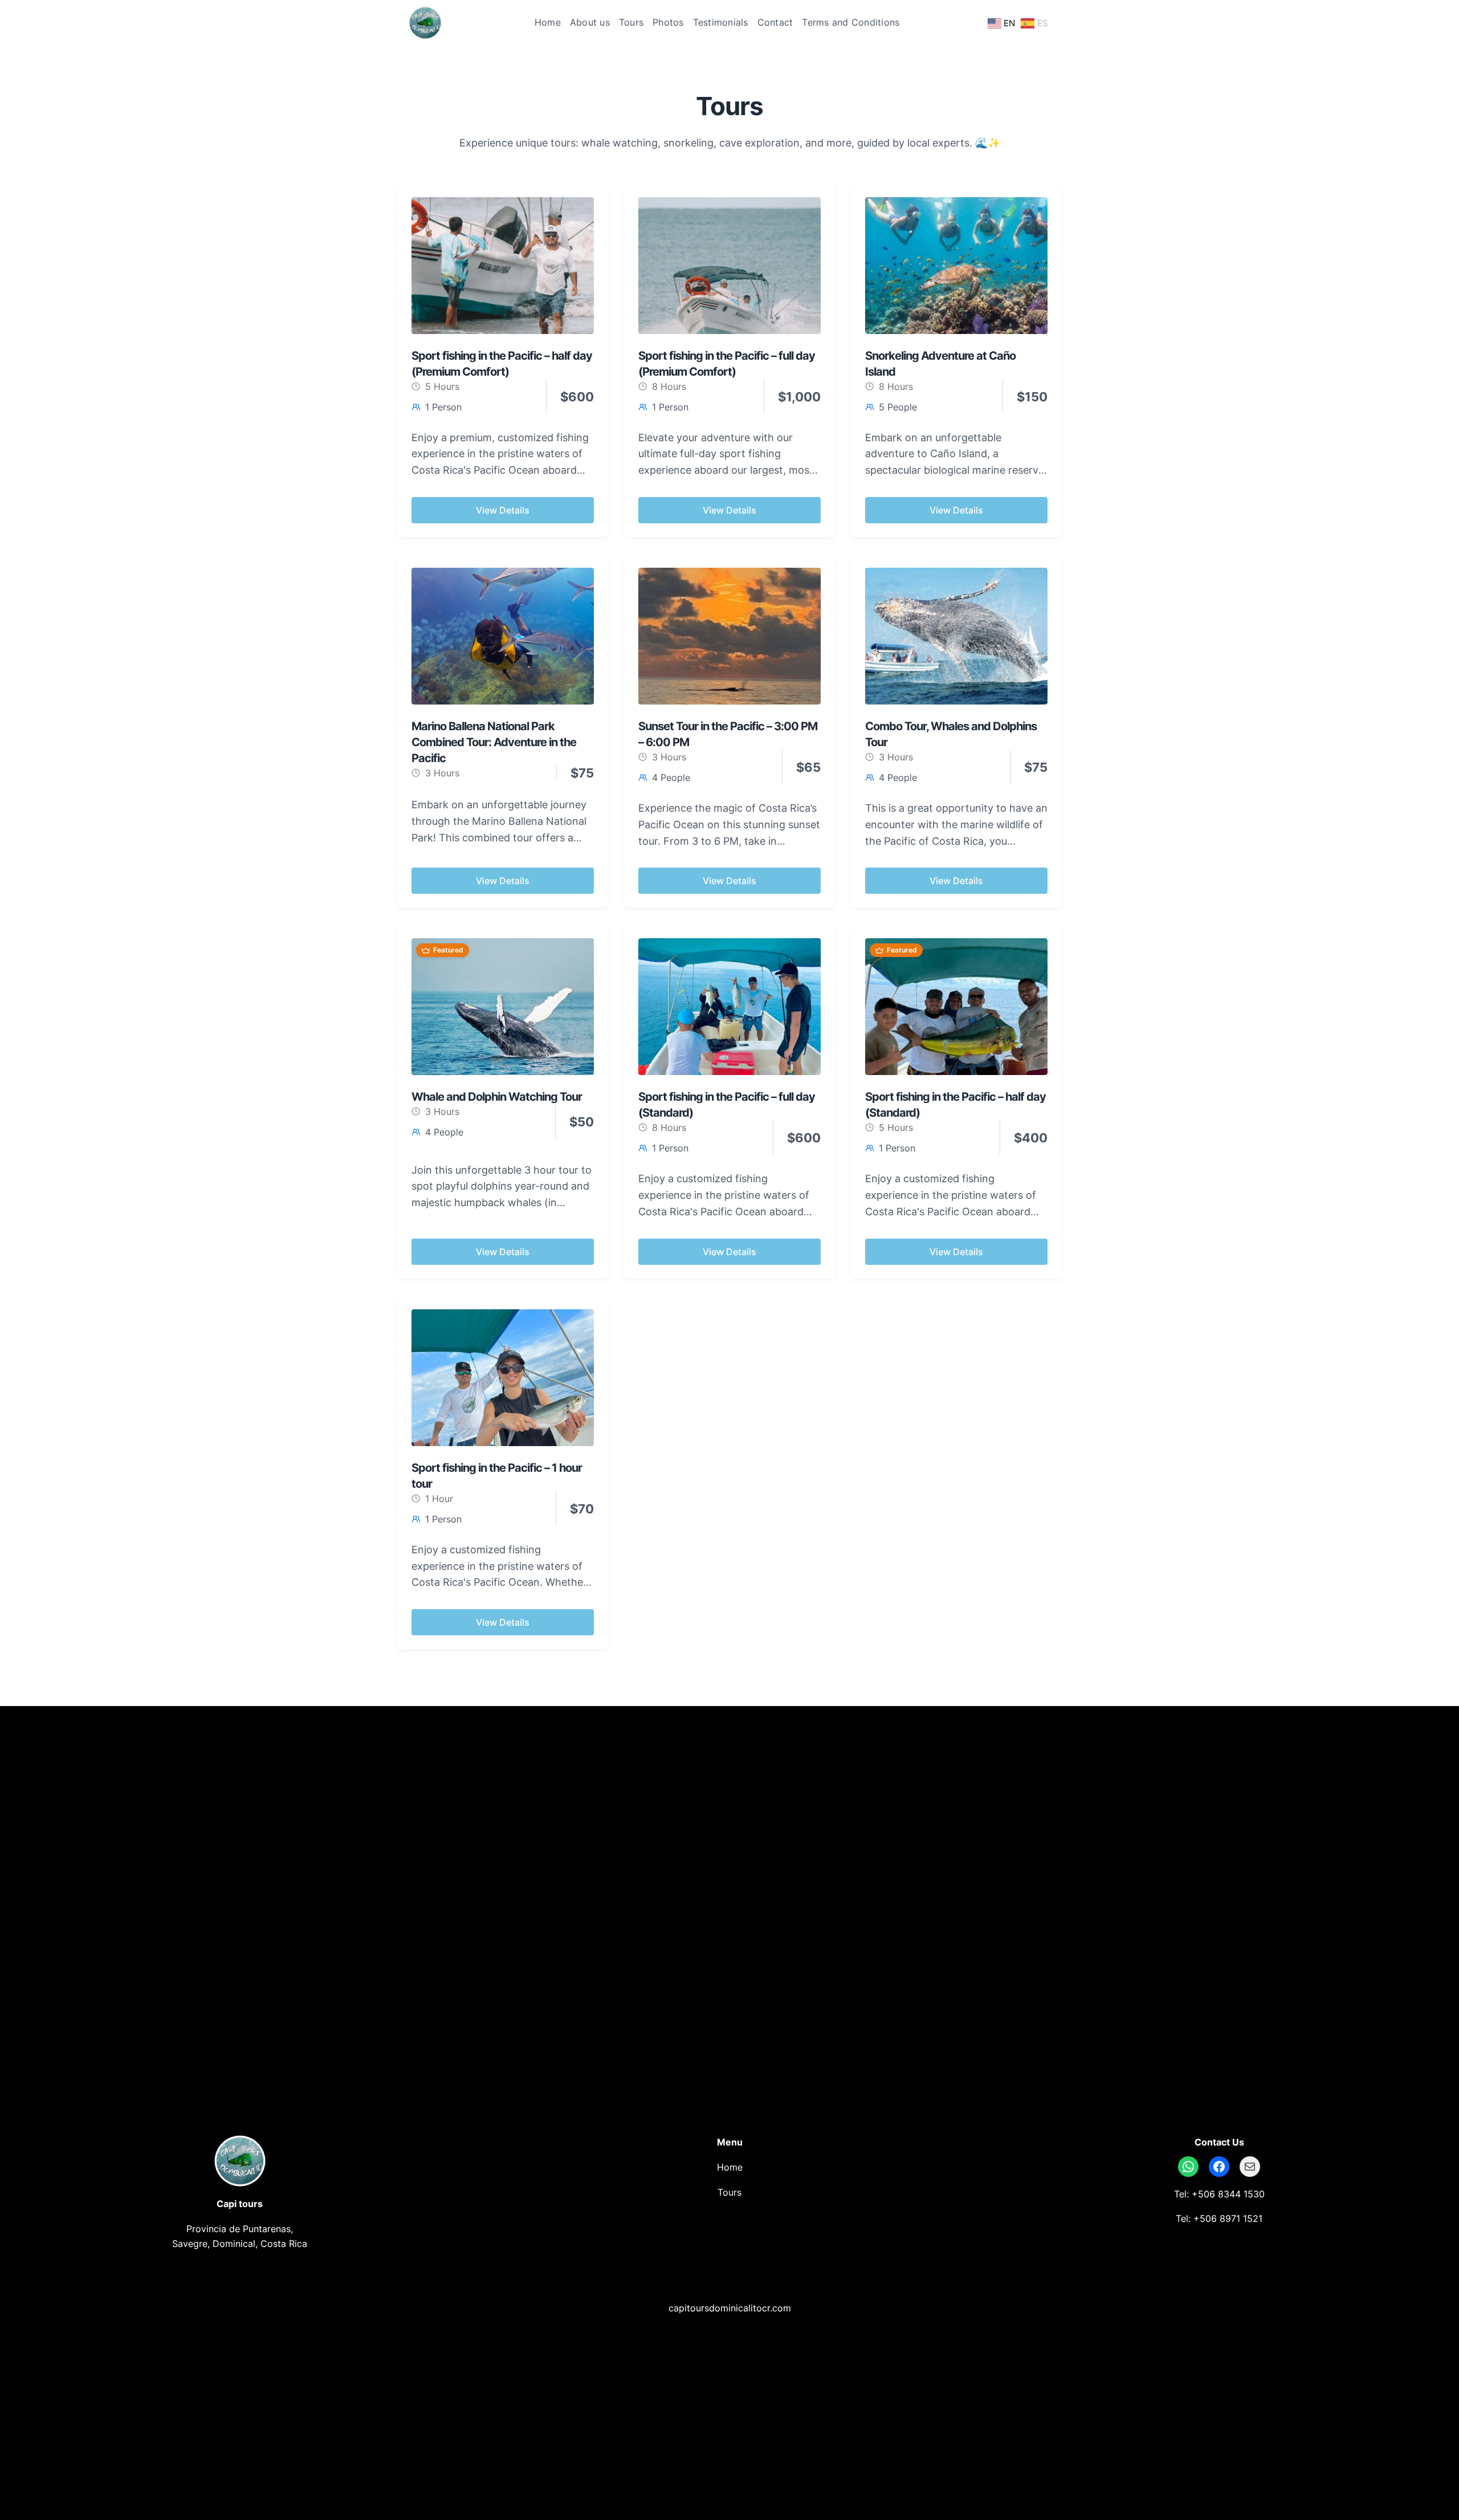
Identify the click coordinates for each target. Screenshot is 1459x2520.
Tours (729, 2192)
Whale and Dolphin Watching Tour (497, 1097)
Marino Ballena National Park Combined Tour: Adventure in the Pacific (494, 742)
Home (730, 2167)
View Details (503, 510)
